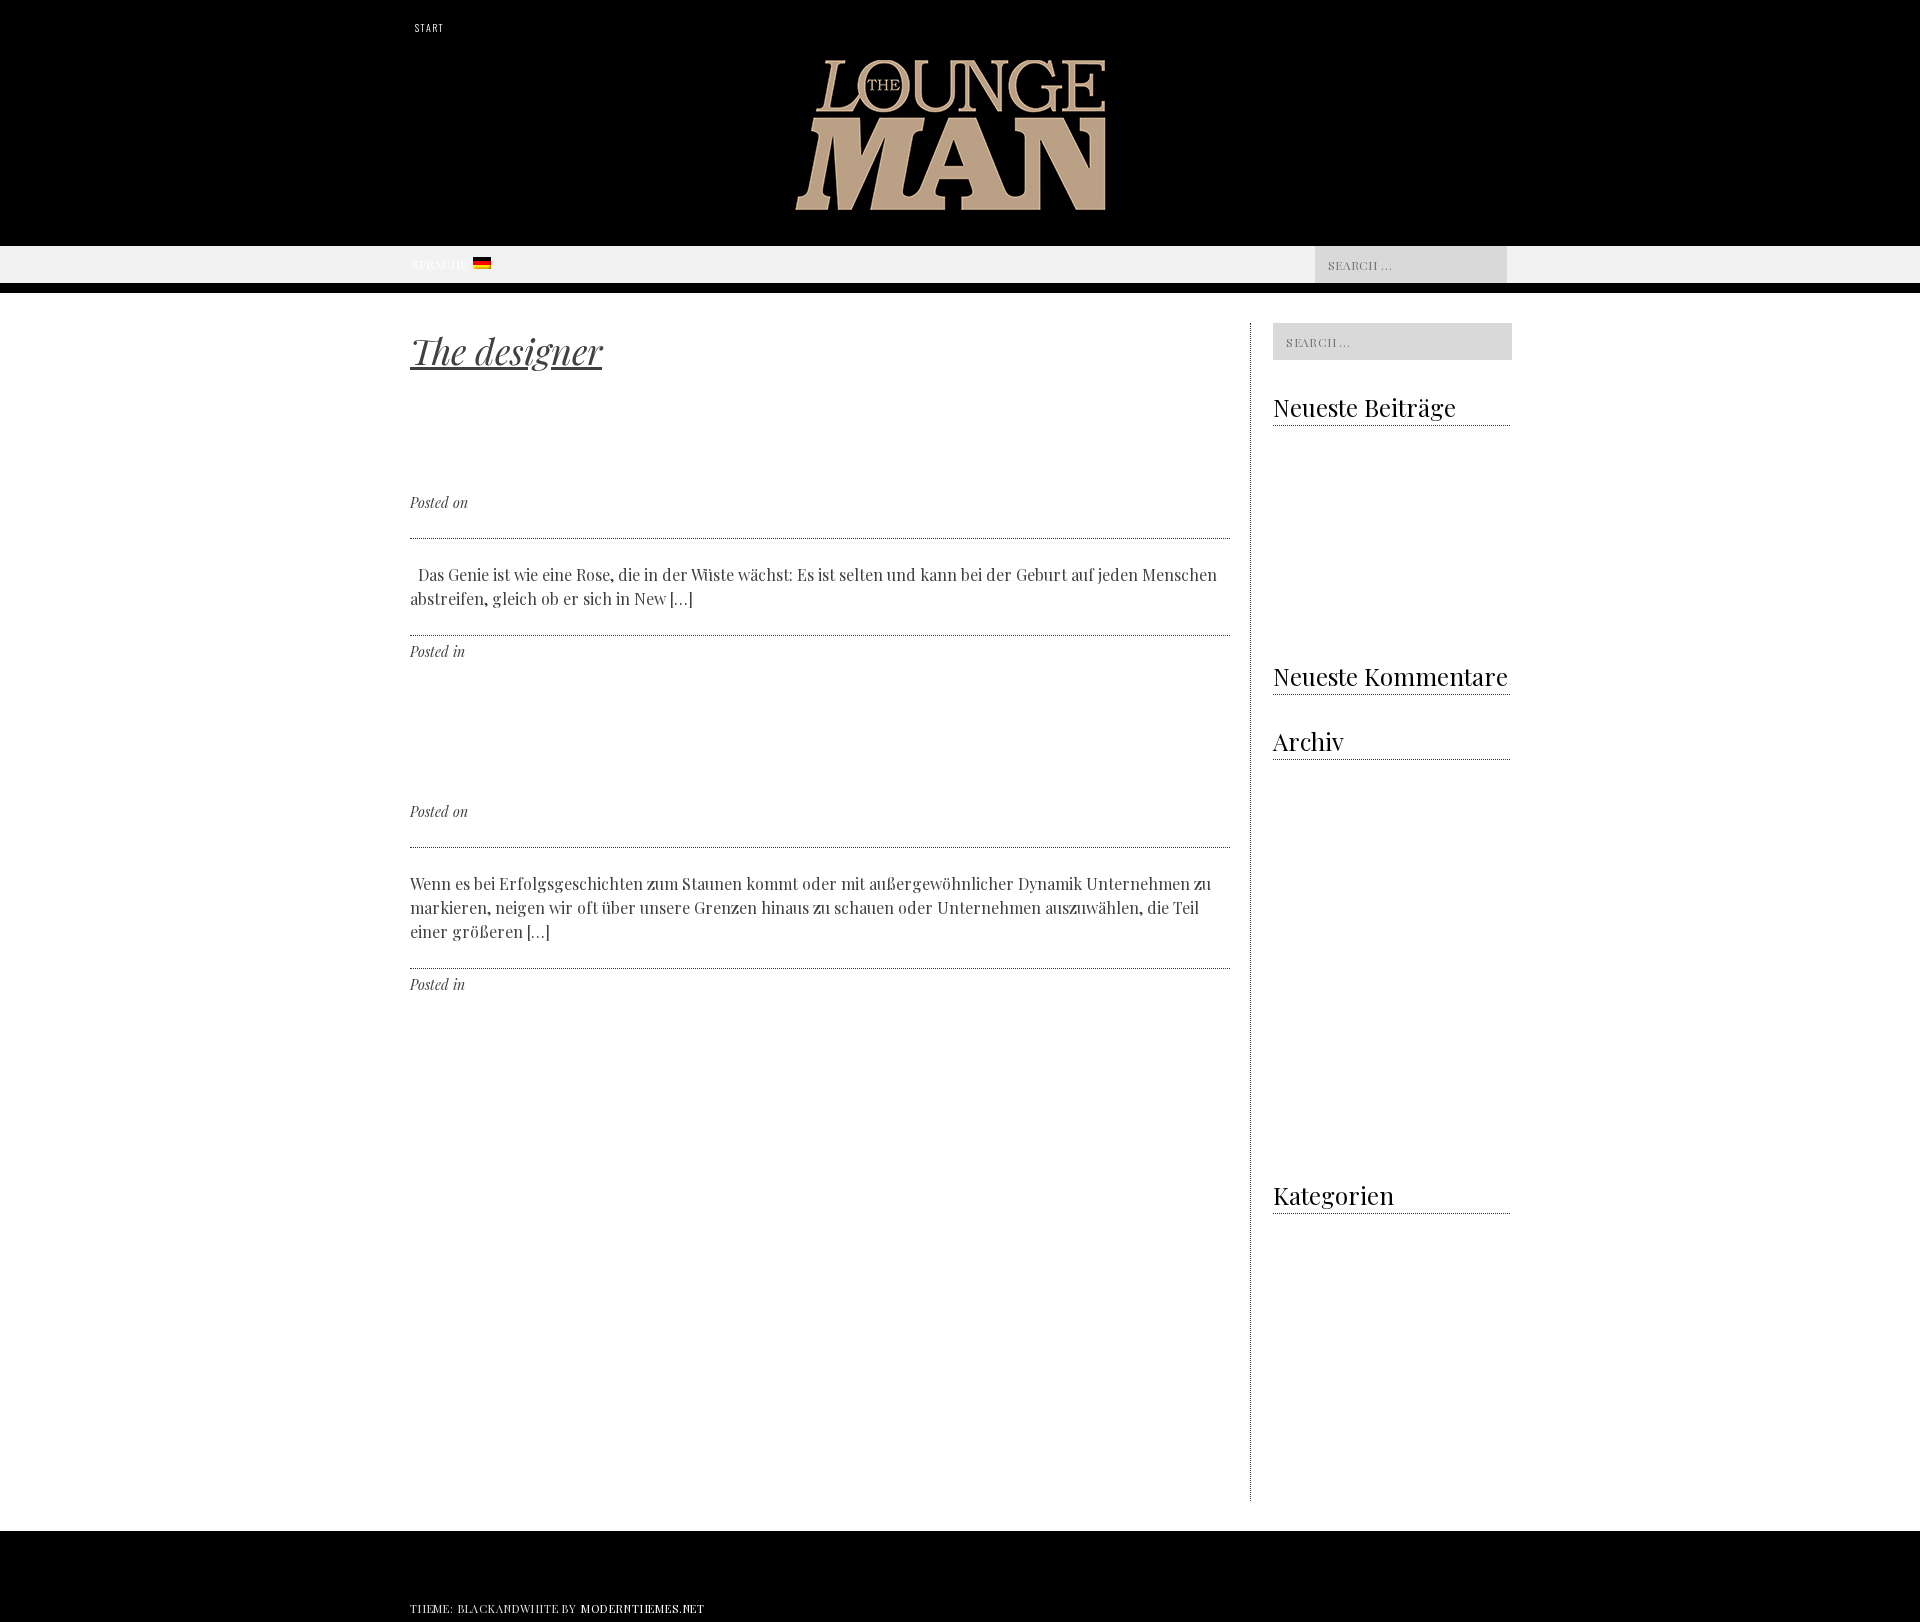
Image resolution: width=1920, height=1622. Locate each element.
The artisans (1308, 1334)
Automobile (1304, 1360)
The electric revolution (1336, 531)
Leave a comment (599, 651)
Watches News (1312, 1464)
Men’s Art (1299, 1256)
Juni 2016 (1300, 1140)
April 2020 (1302, 828)
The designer (506, 651)
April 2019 (1301, 854)
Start (429, 27)
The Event (1301, 1412)
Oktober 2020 (1311, 776)
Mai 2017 (1297, 1036)
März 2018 (1302, 958)
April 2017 (1300, 1062)
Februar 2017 (1309, 1088)
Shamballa (1344, 613)
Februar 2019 (1309, 880)
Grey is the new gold (1342, 490)
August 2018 (1305, 906)
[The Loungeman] (960, 203)
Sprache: (442, 264)
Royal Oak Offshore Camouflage (1361, 572)
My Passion (1304, 1282)
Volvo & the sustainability (1344, 449)
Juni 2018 (1300, 932)
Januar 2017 (1307, 1114)
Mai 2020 (1299, 802)
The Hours (1302, 1438)
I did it (1291, 1230)
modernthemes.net (643, 1608)
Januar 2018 (1308, 984)
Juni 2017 (1300, 1010)
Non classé (1302, 1308)
